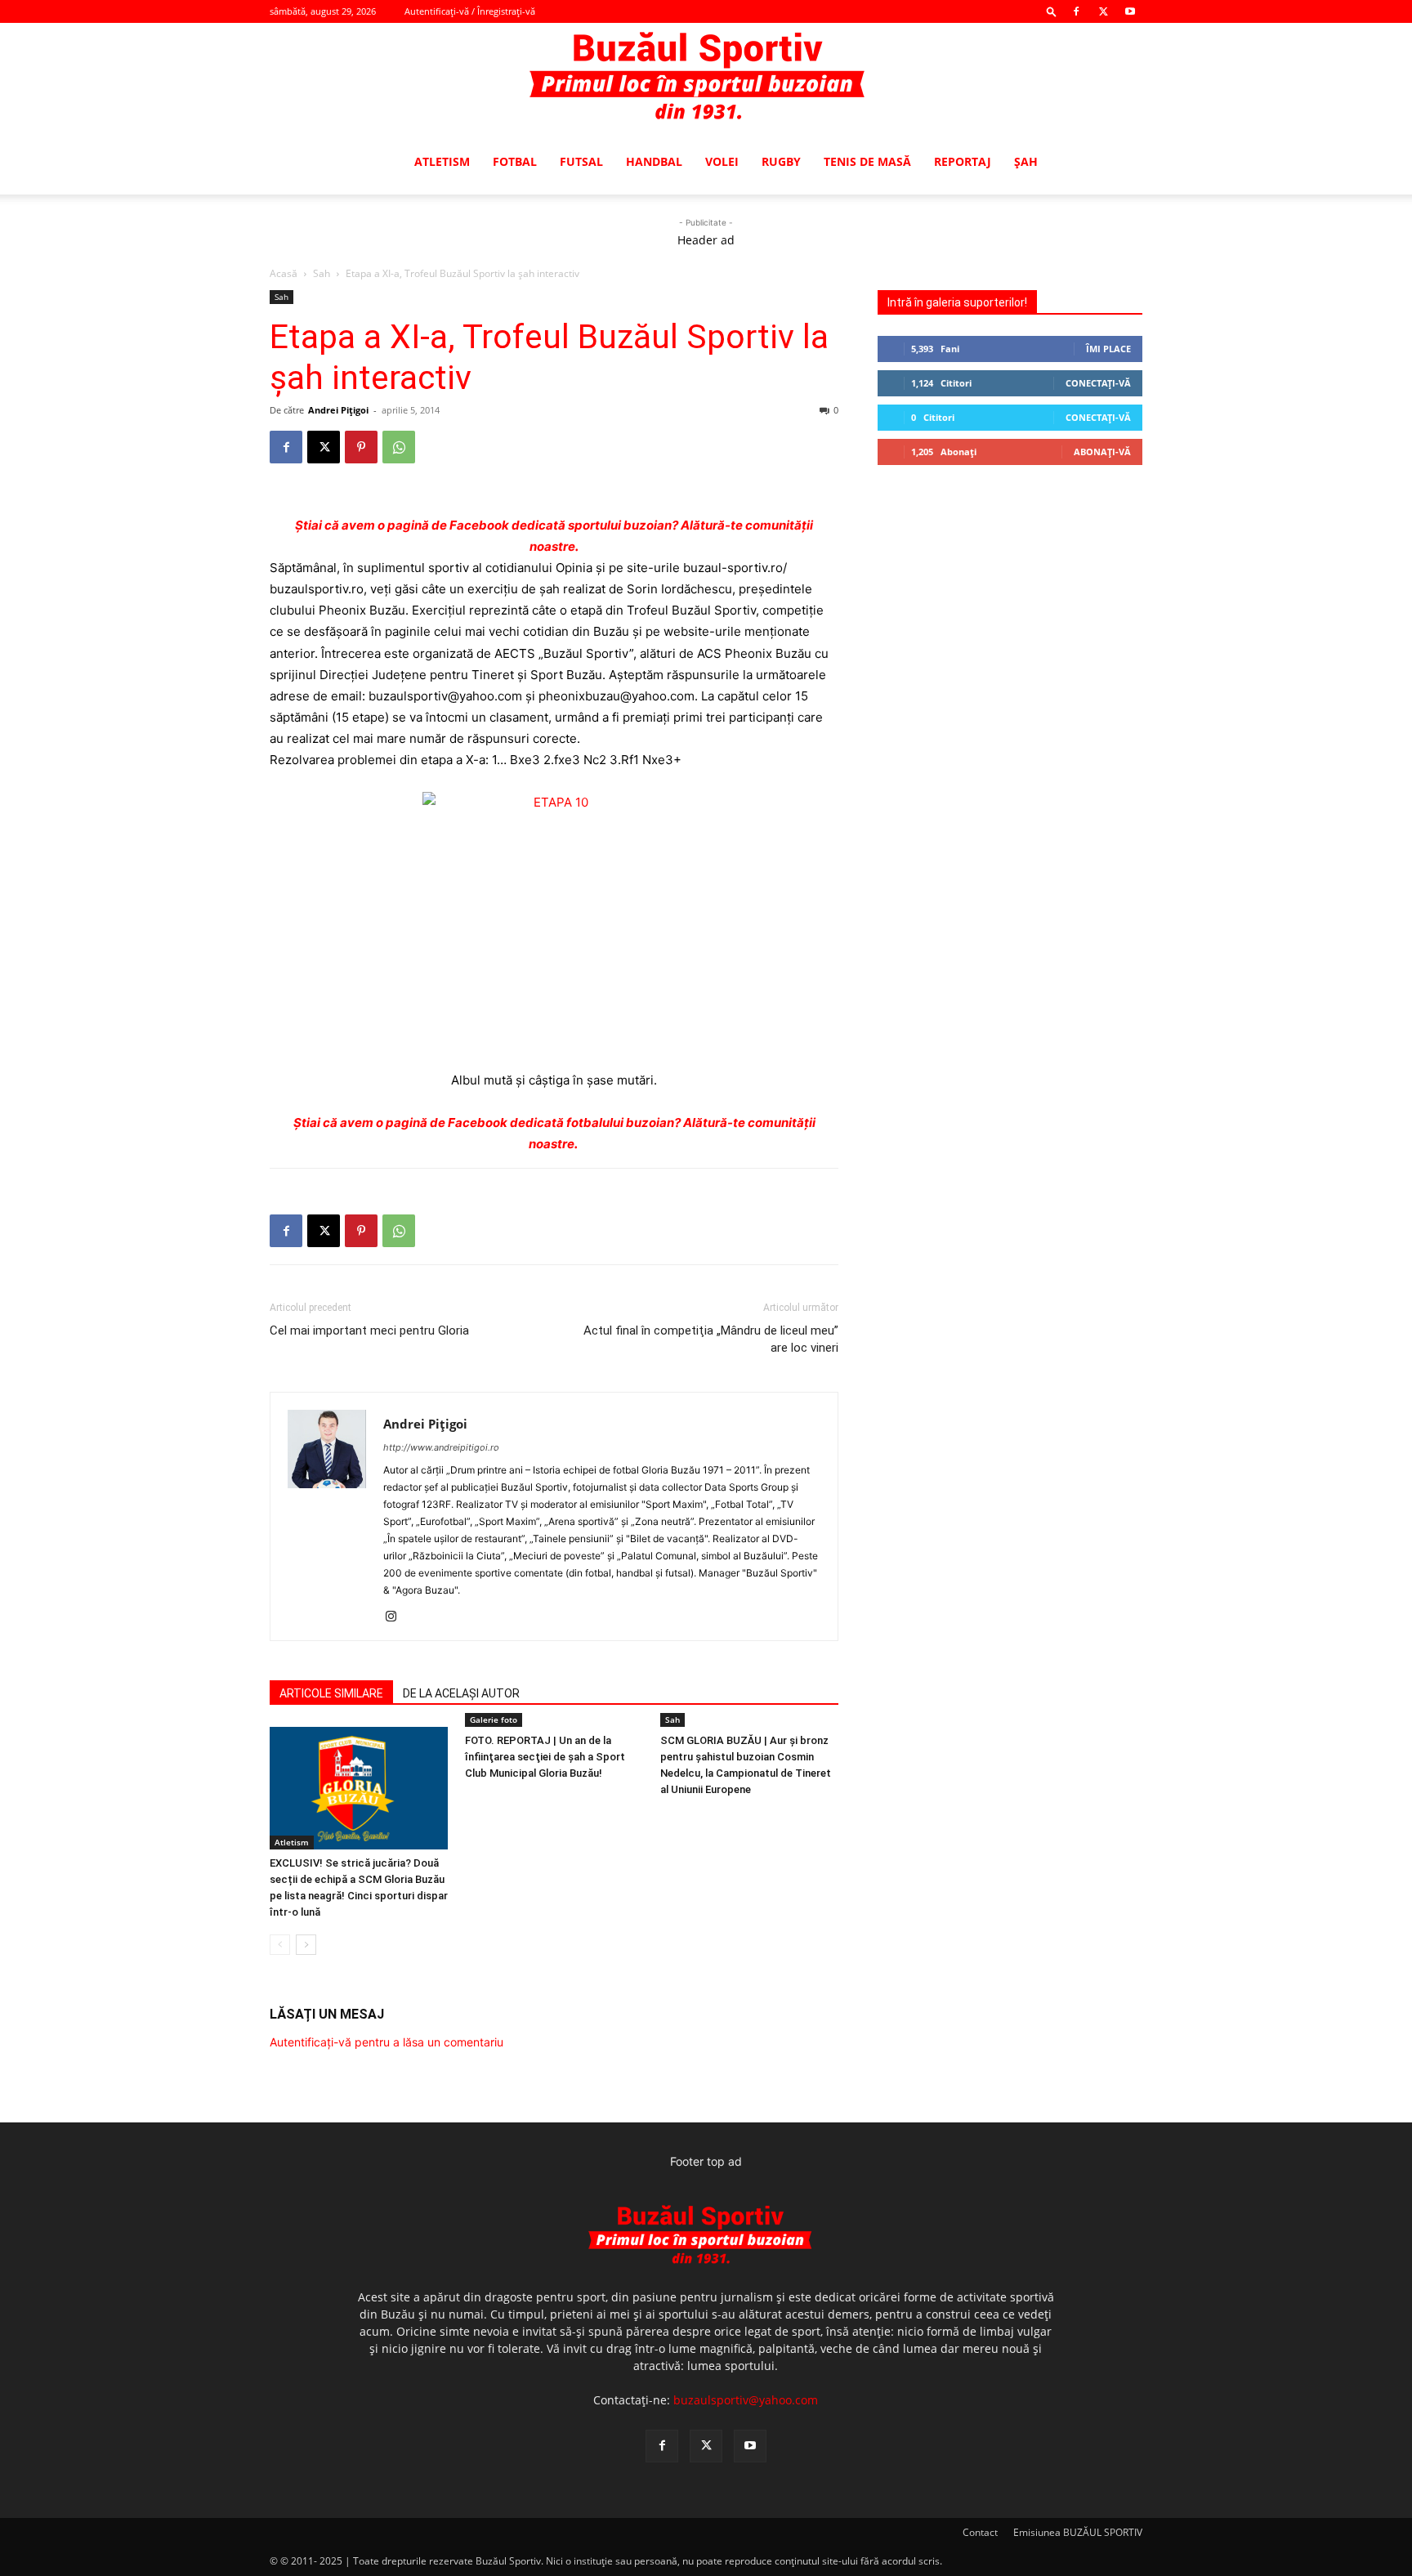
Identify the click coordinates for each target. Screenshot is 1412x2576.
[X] (1103, 11)
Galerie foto (494, 1720)
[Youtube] (1130, 11)
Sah (322, 273)
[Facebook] (1076, 11)
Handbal (654, 161)
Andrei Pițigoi (338, 410)
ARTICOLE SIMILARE (331, 1693)
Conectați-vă (1098, 383)
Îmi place (1108, 349)
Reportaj (963, 161)
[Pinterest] (361, 447)
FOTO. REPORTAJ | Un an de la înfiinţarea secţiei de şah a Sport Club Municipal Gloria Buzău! (545, 1757)
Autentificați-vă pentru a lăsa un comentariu (387, 2042)
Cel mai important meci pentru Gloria (369, 1330)
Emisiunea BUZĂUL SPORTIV (1078, 2532)
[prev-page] (280, 1945)
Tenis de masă (867, 161)
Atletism (442, 161)
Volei (722, 161)
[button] (1052, 11)
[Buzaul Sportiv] (706, 77)
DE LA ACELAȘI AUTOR (461, 1693)
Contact (980, 2532)
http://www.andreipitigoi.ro (441, 1447)
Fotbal (515, 161)
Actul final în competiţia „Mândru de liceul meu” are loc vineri (711, 1339)
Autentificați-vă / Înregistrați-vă (470, 11)
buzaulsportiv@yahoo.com (746, 2400)
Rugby (781, 161)
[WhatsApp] (399, 447)
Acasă (284, 273)
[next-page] (306, 1945)
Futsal (581, 161)
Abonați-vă (1102, 452)
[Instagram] (397, 1617)
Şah (1026, 161)
